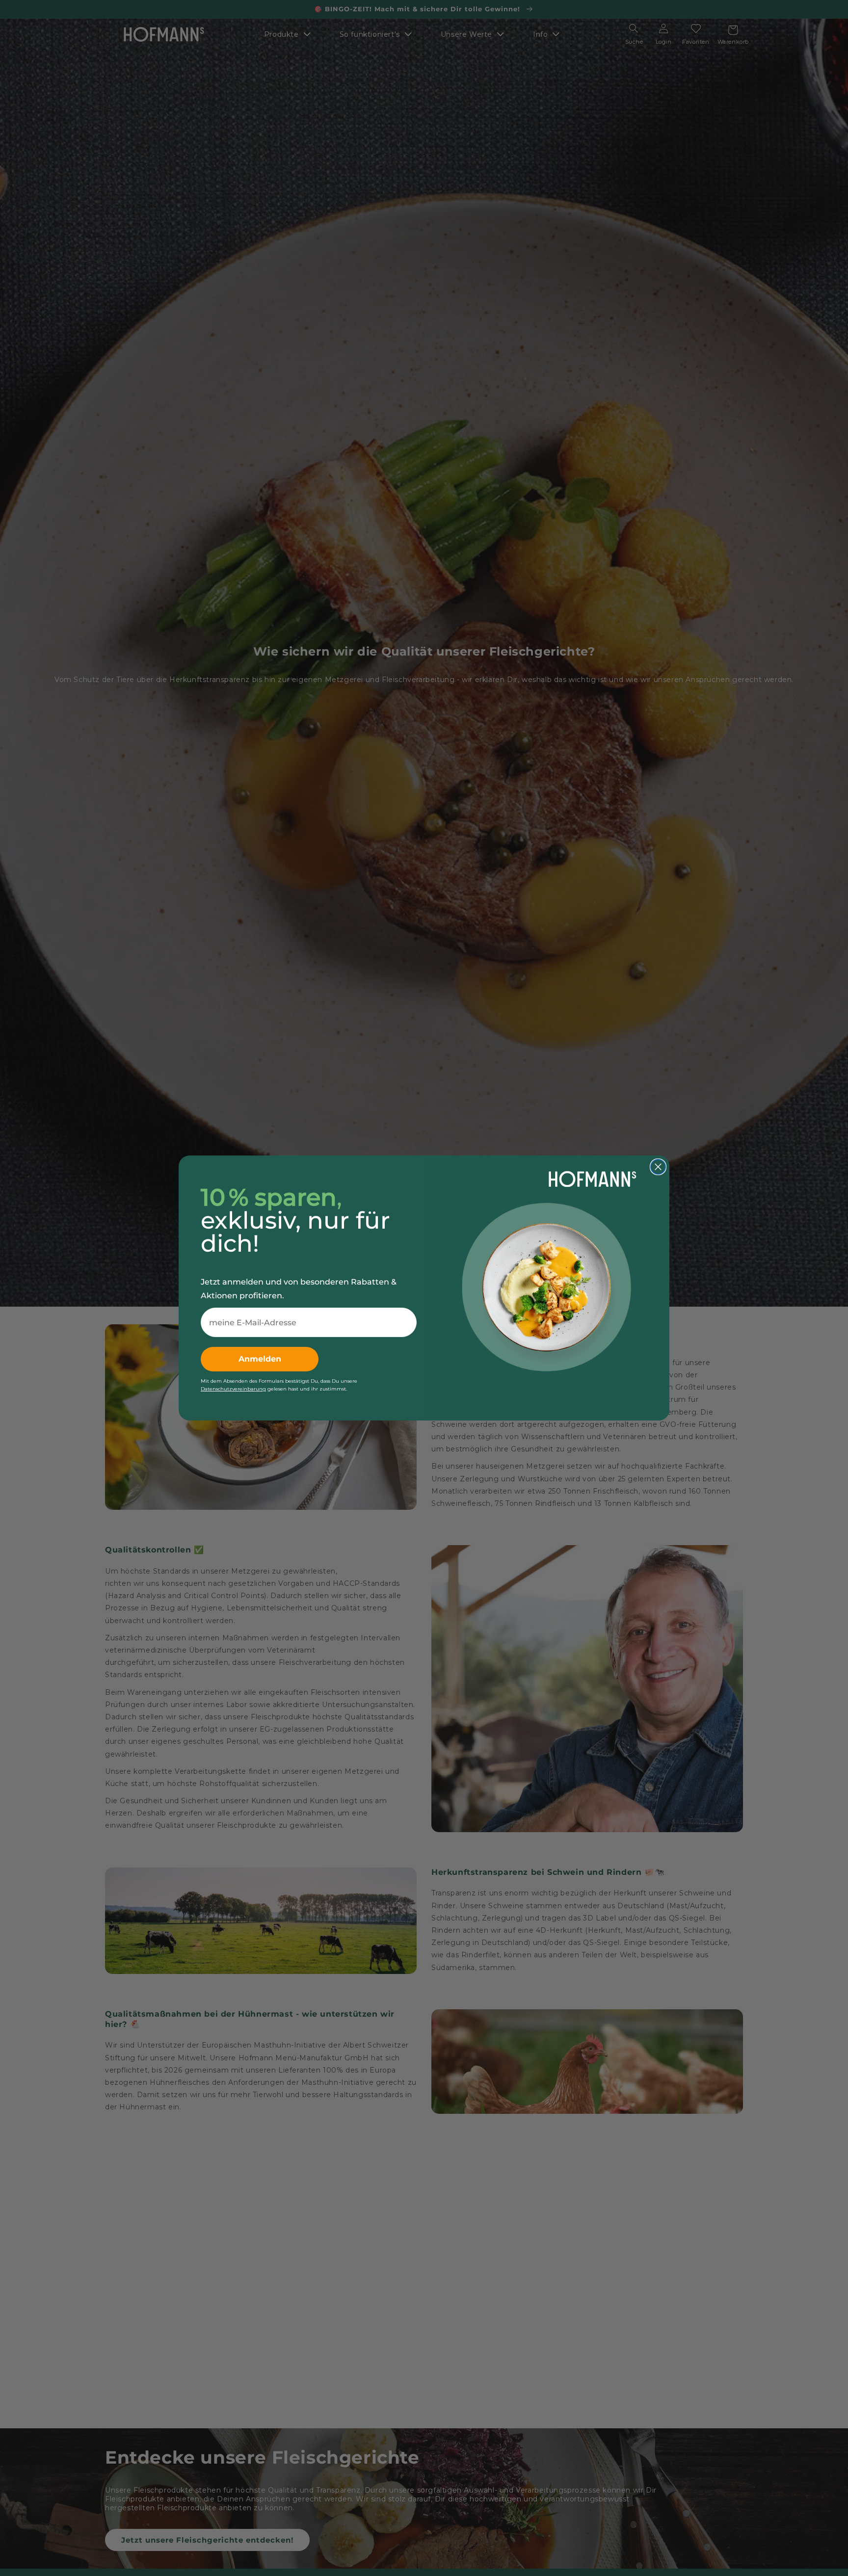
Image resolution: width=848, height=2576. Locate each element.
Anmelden (260, 1359)
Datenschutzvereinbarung (233, 1389)
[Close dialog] (658, 1167)
